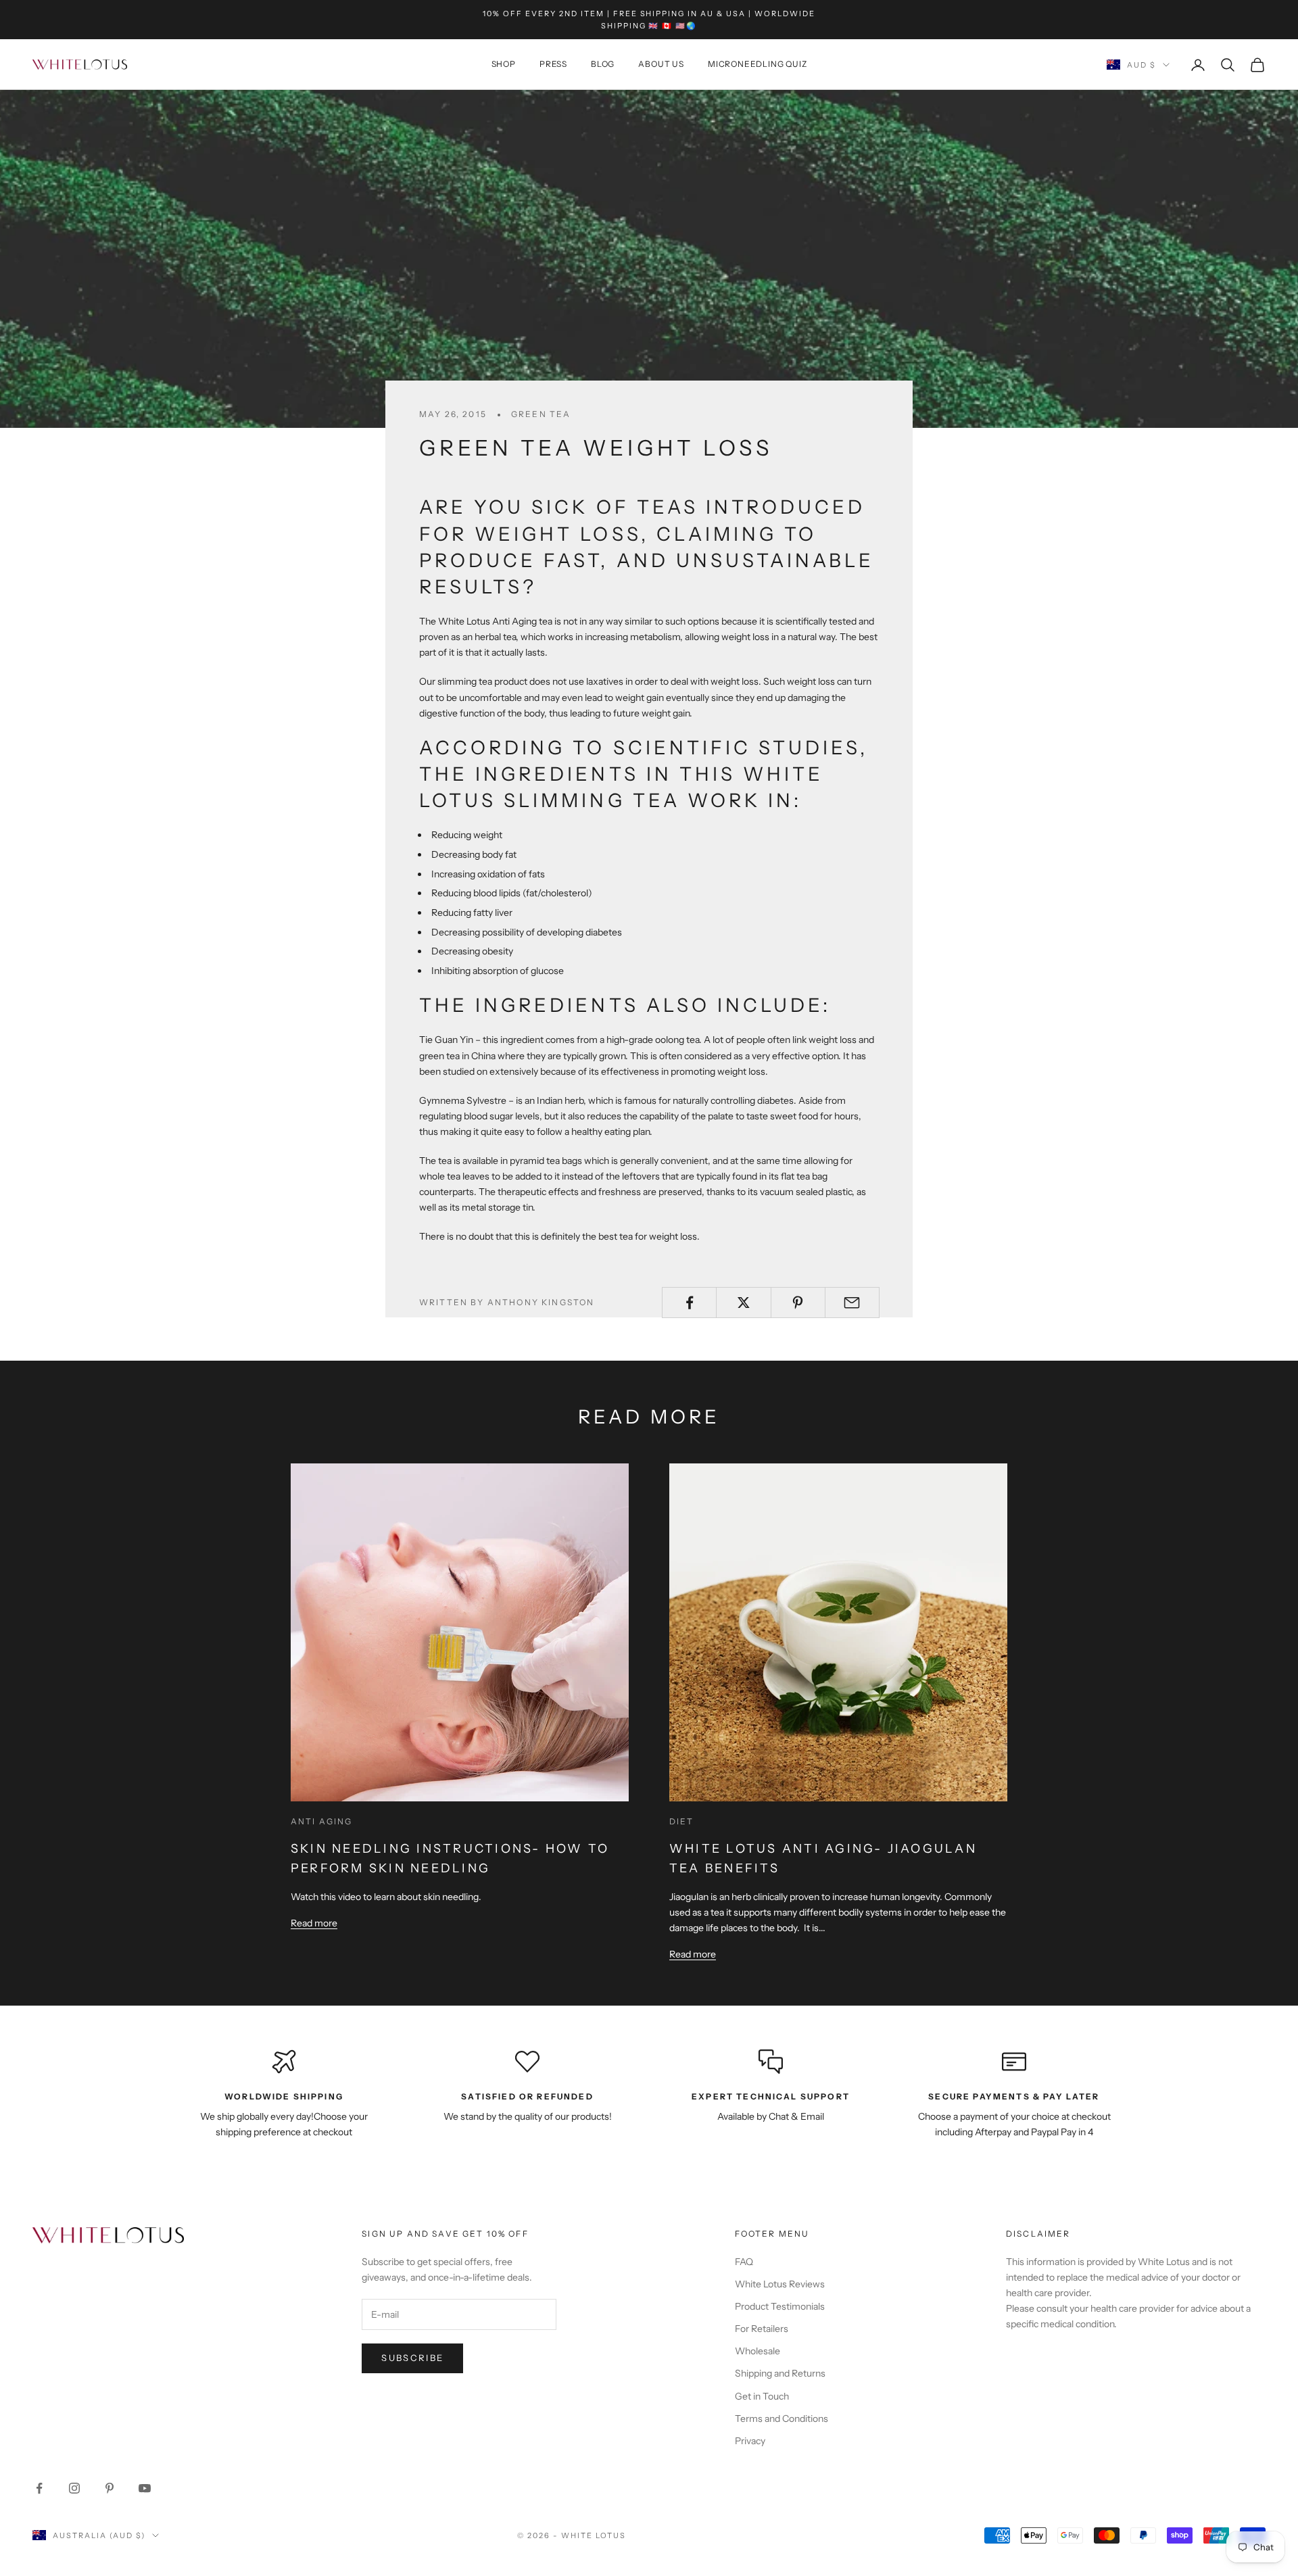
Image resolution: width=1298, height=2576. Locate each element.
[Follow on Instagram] (74, 2488)
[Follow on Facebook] (39, 2488)
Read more (314, 1923)
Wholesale (758, 2351)
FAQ (744, 2262)
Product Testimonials (780, 2306)
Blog (603, 65)
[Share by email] (852, 1303)
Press (553, 65)
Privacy (750, 2441)
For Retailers (762, 2329)
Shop (504, 65)
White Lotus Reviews (780, 2284)
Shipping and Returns (780, 2373)
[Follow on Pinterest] (110, 2488)
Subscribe (412, 2358)
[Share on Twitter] (743, 1303)
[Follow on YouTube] (145, 2488)
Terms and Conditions (782, 2419)
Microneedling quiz (757, 65)
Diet (682, 1821)
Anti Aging (322, 1821)
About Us (661, 65)
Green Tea (541, 414)
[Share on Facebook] (689, 1303)
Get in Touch (762, 2396)
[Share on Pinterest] (798, 1303)
